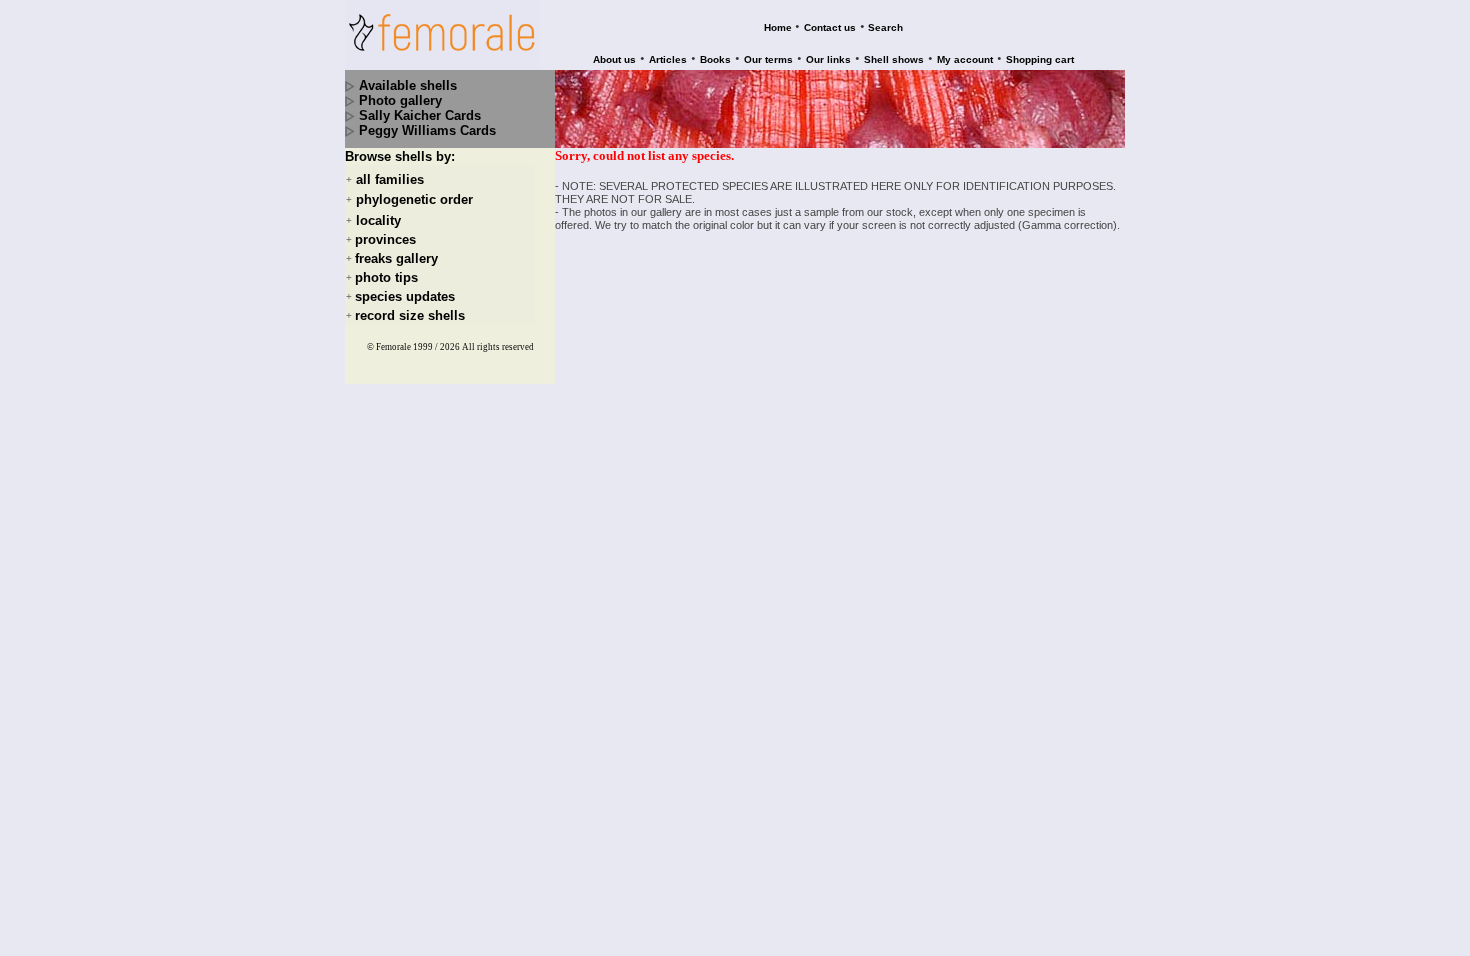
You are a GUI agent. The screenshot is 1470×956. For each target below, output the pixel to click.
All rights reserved (498, 347)
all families (390, 179)
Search (885, 27)
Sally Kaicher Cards (420, 115)
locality (378, 220)
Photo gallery (400, 100)
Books (715, 59)
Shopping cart (1040, 59)
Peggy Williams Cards (427, 130)
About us (614, 59)
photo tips (386, 277)
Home (778, 27)
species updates (405, 296)
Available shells (408, 85)
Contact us (830, 27)
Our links (828, 59)
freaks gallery (396, 258)
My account (965, 59)
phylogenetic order (414, 200)
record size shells (410, 315)
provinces (385, 239)
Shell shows (894, 59)
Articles (668, 59)
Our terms (768, 59)
